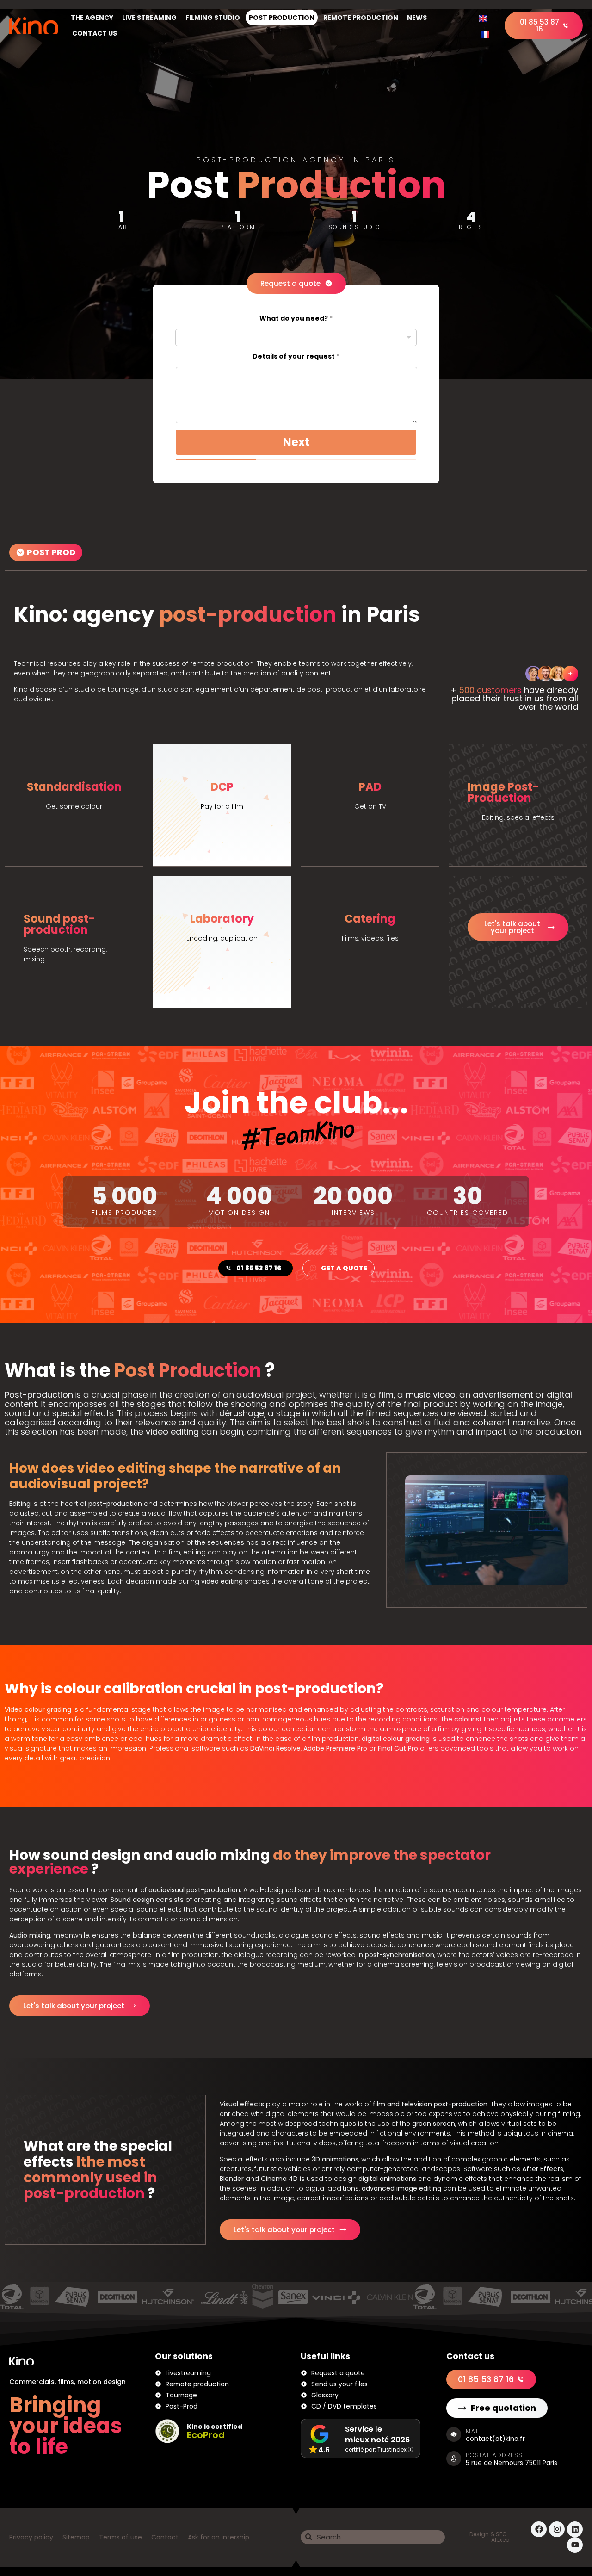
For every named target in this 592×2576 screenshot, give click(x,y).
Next (296, 442)
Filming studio (213, 18)
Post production (282, 18)
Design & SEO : (489, 2534)
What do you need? (296, 319)
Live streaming (149, 18)
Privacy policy (31, 2537)
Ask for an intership (219, 2537)
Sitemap (76, 2537)
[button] (46, 552)
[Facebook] (539, 2529)
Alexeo (500, 2540)
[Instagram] (557, 2529)
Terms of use (120, 2537)
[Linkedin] (575, 2529)
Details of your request (296, 356)
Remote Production (361, 18)
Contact (165, 2537)
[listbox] (296, 337)
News (417, 18)
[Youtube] (575, 2545)
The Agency (92, 18)
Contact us (95, 33)
